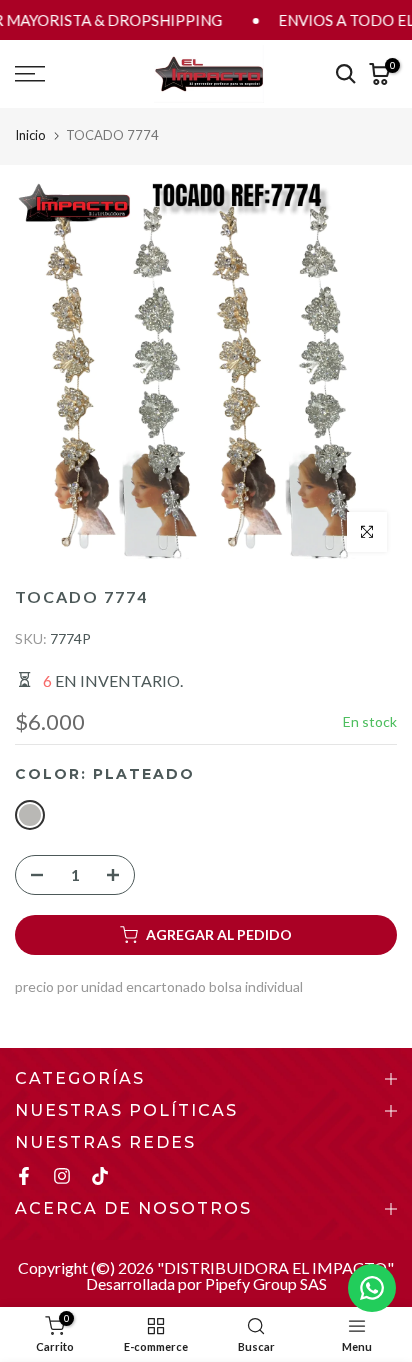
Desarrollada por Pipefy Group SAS (206, 1283)
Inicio (30, 135)
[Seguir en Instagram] (62, 1176)
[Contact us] (372, 1288)
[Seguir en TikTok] (100, 1176)
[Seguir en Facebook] (24, 1176)
